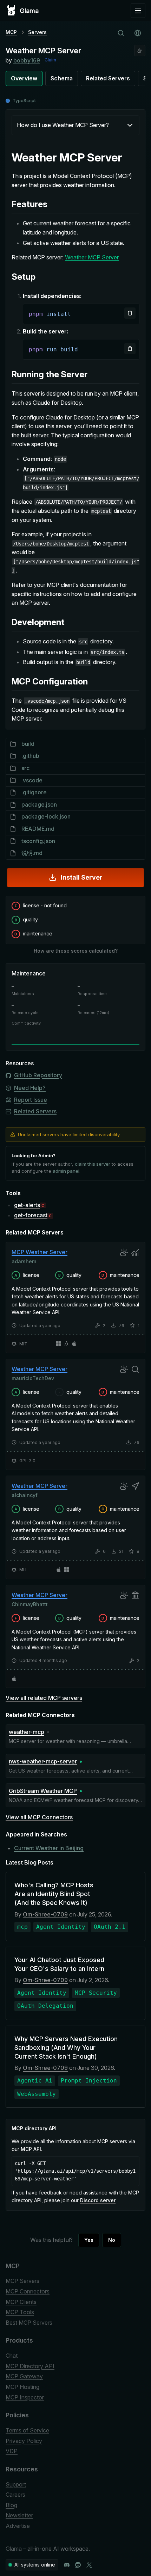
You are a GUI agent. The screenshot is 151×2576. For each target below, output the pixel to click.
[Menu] (138, 11)
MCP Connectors (28, 2291)
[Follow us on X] (89, 2565)
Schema (62, 78)
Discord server (98, 2200)
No (112, 2240)
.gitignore (34, 792)
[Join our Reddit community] (78, 2565)
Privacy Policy (24, 2441)
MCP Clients (21, 2302)
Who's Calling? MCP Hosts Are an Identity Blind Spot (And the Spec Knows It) (54, 1894)
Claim (50, 60)
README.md (38, 829)
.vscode (32, 780)
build (28, 744)
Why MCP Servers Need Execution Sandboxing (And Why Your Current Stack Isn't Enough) (66, 2048)
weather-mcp (27, 1732)
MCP (11, 32)
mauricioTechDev (33, 1378)
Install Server (82, 877)
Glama (14, 2549)
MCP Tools (20, 2312)
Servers (37, 32)
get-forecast (31, 1215)
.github (30, 756)
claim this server (93, 1164)
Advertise (18, 2526)
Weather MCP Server (92, 257)
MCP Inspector (25, 2397)
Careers (15, 2495)
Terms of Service (27, 2430)
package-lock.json (46, 816)
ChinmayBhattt (30, 1604)
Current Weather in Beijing (49, 1848)
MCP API (31, 2149)
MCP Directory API (30, 2366)
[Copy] (130, 313)
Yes (89, 2240)
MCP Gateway (24, 2376)
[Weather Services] (140, 51)
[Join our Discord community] (67, 2565)
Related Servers (108, 78)
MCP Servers (22, 2281)
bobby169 (27, 60)
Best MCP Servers (29, 2323)
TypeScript (24, 101)
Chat (12, 2356)
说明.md (32, 853)
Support (16, 2484)
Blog (11, 2505)
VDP (12, 2451)
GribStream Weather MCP (43, 1791)
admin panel (66, 1171)
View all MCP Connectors (39, 1817)
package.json (39, 804)
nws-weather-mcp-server (43, 1761)
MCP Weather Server (40, 1252)
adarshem (24, 1261)
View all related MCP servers (44, 1698)
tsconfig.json (38, 841)
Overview (24, 78)
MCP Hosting (22, 2387)
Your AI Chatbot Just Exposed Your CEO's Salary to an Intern (59, 1964)
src (25, 768)
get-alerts (27, 1205)
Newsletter (19, 2515)
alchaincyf (25, 1495)
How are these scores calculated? (76, 951)
